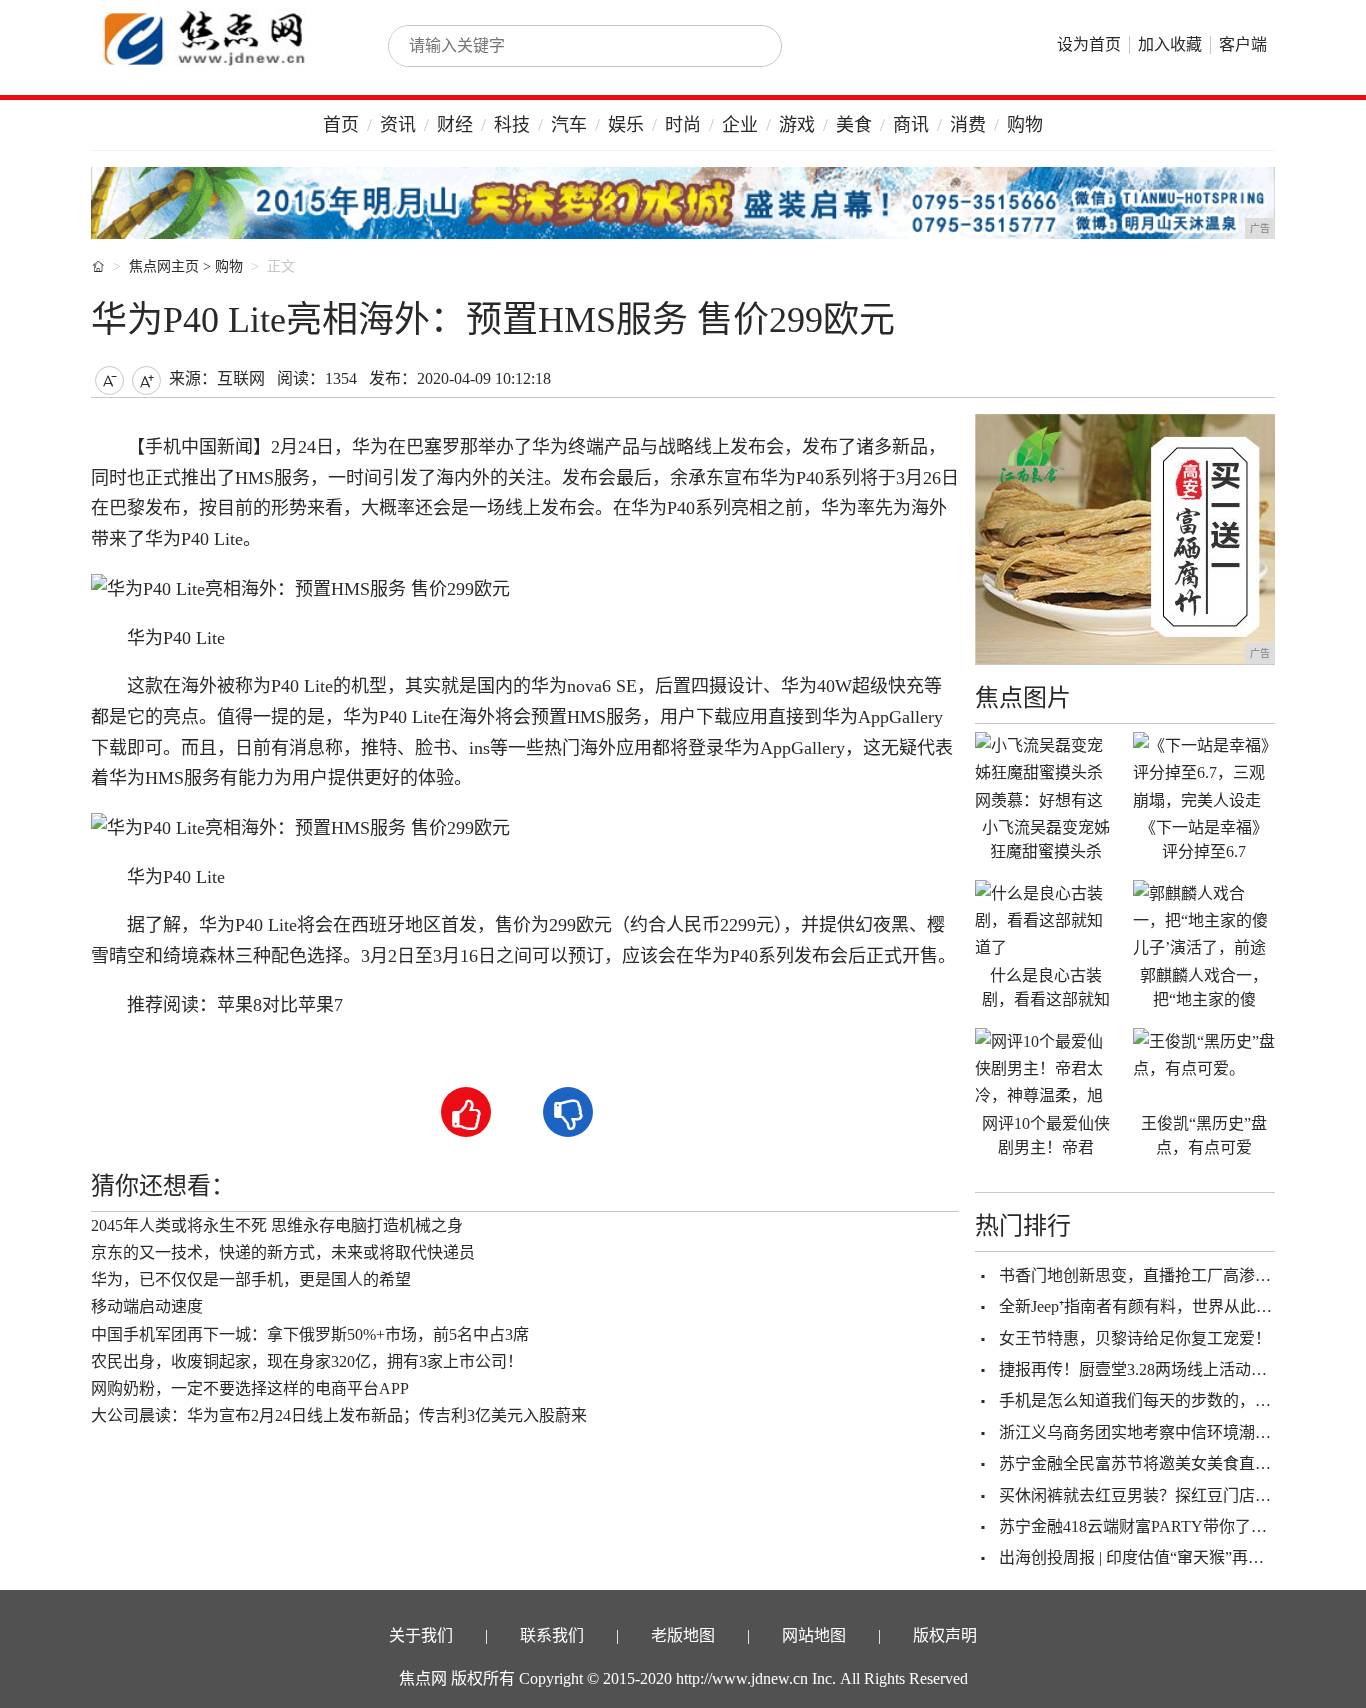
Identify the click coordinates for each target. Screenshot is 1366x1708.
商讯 (911, 125)
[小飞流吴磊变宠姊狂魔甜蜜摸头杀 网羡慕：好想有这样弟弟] (1046, 772)
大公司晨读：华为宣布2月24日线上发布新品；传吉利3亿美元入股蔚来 (339, 1415)
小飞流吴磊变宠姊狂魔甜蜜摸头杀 (1046, 839)
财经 (455, 125)
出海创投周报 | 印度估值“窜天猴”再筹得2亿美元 (1167, 1557)
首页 (341, 125)
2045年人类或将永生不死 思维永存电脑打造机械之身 (277, 1225)
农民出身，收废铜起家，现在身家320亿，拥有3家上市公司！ (307, 1361)
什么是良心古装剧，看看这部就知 (1046, 987)
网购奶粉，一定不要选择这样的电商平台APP (250, 1388)
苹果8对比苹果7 (280, 1005)
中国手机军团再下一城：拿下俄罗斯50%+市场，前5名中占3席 (310, 1334)
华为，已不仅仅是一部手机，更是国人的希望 (251, 1279)
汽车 (569, 125)
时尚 (683, 125)
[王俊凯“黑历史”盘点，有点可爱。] (1204, 1068)
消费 (968, 125)
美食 (854, 125)
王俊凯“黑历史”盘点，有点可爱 (1204, 1135)
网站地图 (814, 1635)
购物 (1025, 125)
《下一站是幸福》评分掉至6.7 (1204, 839)
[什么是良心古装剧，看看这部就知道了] (1046, 920)
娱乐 (626, 125)
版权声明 (945, 1635)
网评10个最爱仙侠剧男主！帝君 (1046, 1135)
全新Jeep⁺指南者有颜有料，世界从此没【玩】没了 (1175, 1306)
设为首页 (1089, 44)
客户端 (1243, 44)
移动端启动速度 (147, 1306)
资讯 (398, 125)
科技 (512, 125)
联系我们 (552, 1635)
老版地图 (683, 1635)
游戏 (797, 125)
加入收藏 (1170, 44)
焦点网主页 (164, 266)
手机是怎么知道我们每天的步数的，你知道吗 (1159, 1400)
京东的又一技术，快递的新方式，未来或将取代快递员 (283, 1252)
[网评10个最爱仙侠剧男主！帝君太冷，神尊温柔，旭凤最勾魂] (1046, 1068)
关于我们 (421, 1635)
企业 (740, 125)
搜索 (745, 46)
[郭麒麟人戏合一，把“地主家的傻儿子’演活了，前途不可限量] (1204, 920)
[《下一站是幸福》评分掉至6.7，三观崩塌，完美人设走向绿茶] (1204, 772)
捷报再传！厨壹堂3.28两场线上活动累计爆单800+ (1173, 1369)
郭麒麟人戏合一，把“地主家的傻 (1204, 987)
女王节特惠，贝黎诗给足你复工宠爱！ (1135, 1338)
